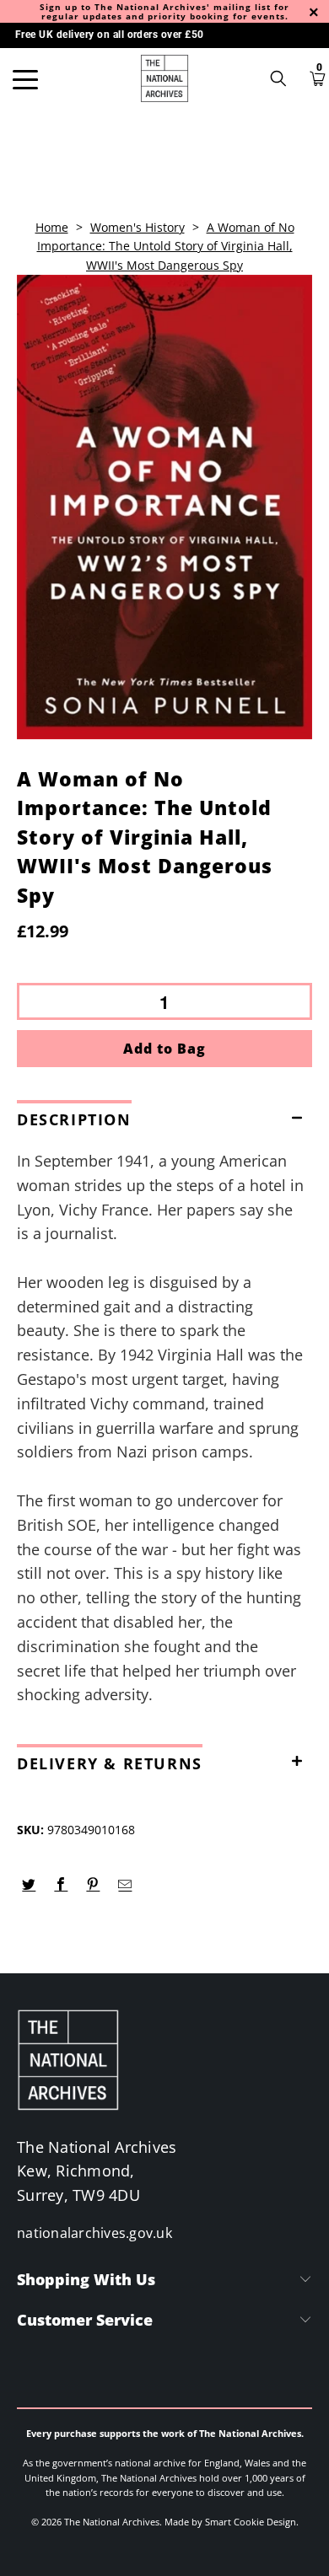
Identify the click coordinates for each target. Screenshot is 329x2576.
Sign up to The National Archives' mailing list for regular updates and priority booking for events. (164, 11)
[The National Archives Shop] (165, 78)
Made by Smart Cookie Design (230, 2522)
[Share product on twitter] (29, 1885)
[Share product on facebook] (61, 1885)
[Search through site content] (284, 78)
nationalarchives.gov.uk (94, 2233)
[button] (164, 1116)
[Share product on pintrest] (93, 1885)
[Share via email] (125, 1885)
